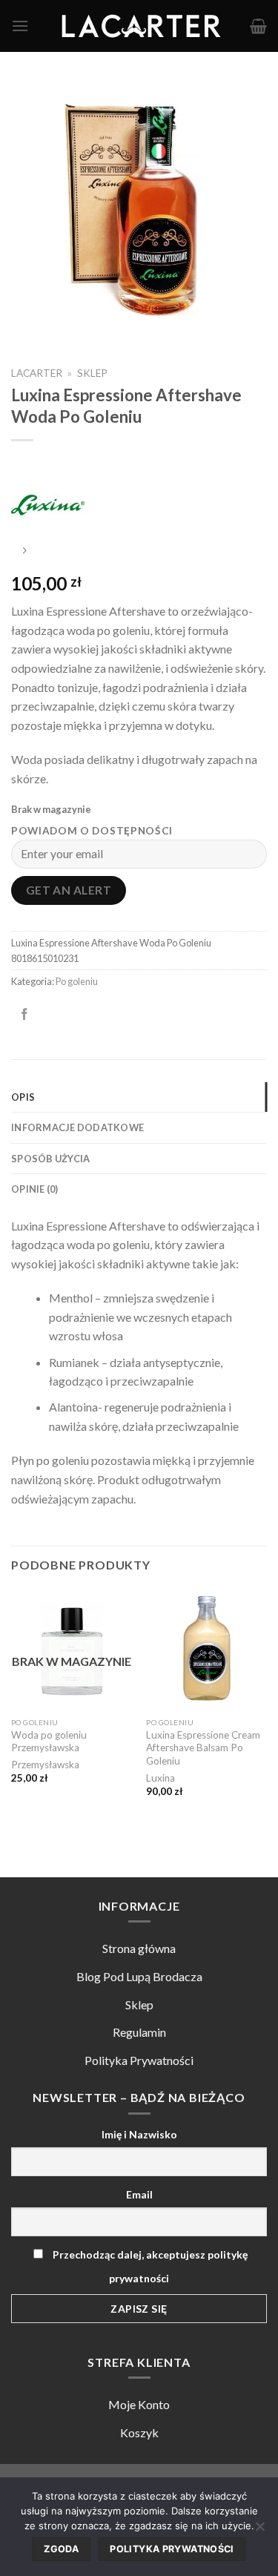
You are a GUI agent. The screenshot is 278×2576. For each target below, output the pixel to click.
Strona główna (139, 1948)
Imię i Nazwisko (139, 2134)
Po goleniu (77, 981)
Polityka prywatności (172, 2549)
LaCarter (37, 373)
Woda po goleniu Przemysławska (49, 1742)
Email (139, 2194)
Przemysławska (45, 1765)
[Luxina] (48, 500)
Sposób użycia (50, 1159)
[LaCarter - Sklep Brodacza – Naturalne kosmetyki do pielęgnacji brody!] (139, 26)
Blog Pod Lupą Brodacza (139, 1976)
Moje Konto (139, 2404)
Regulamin (139, 2032)
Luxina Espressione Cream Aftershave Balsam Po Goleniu (203, 1748)
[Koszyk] (258, 26)
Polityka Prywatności (139, 2060)
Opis (23, 1097)
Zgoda (61, 2549)
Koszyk (139, 2432)
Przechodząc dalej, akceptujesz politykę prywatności (149, 2266)
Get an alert (69, 890)
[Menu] (20, 26)
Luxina (160, 1778)
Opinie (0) (35, 1189)
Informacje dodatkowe (77, 1127)
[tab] (139, 1097)
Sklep (92, 373)
